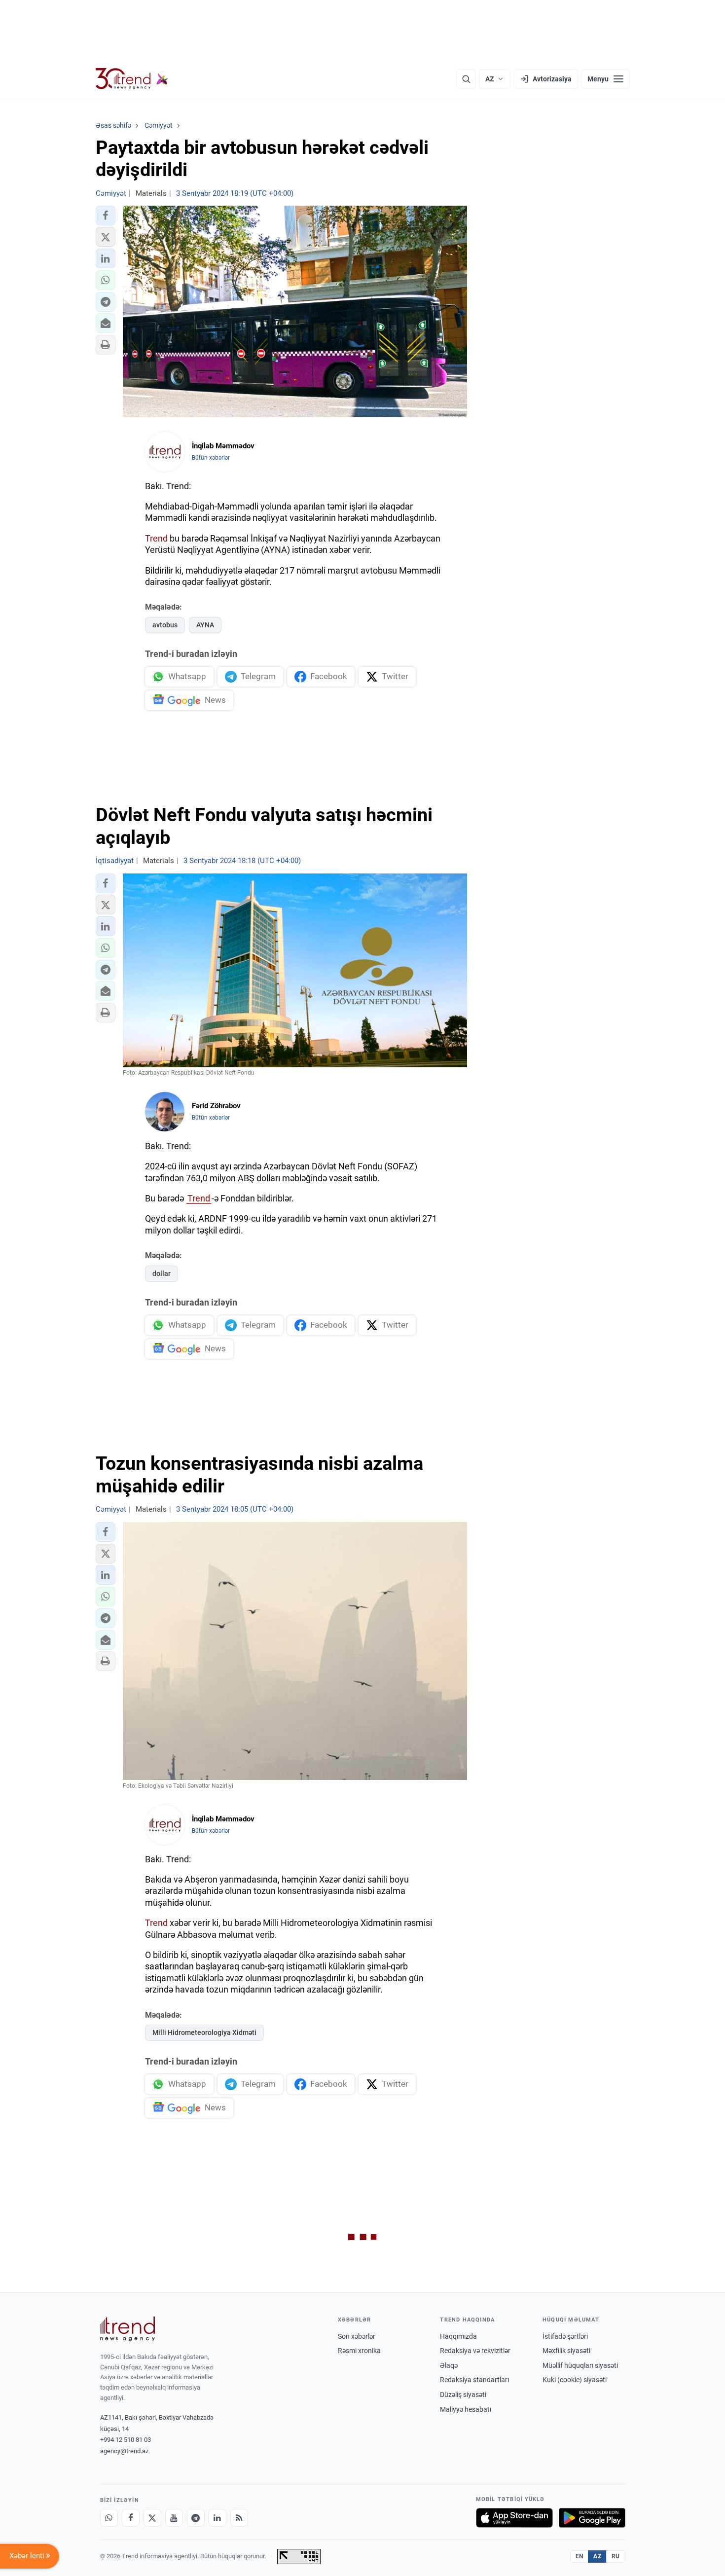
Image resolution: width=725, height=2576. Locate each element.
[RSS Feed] (239, 2518)
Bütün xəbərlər (211, 458)
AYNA (205, 625)
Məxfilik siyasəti (566, 2351)
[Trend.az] (132, 79)
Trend (156, 538)
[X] (152, 2518)
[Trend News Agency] (128, 2329)
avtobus (165, 625)
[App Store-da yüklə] (514, 2518)
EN (580, 2556)
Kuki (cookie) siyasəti (575, 2380)
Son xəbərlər (357, 2336)
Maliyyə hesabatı (466, 2409)
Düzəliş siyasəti (463, 2395)
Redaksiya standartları (474, 2380)
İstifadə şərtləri (565, 2336)
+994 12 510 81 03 (126, 2440)
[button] (106, 216)
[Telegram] (196, 2518)
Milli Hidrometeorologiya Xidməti (204, 2032)
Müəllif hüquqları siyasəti (580, 2365)
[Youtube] (174, 2518)
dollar (162, 1273)
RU (616, 2556)
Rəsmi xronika (359, 2351)
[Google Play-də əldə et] (592, 2518)
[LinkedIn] (217, 2518)
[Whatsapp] (109, 2518)
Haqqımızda (458, 2336)
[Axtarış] (466, 79)
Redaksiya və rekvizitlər (475, 2351)
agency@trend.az (124, 2451)
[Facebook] (131, 2518)
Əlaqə (449, 2365)
